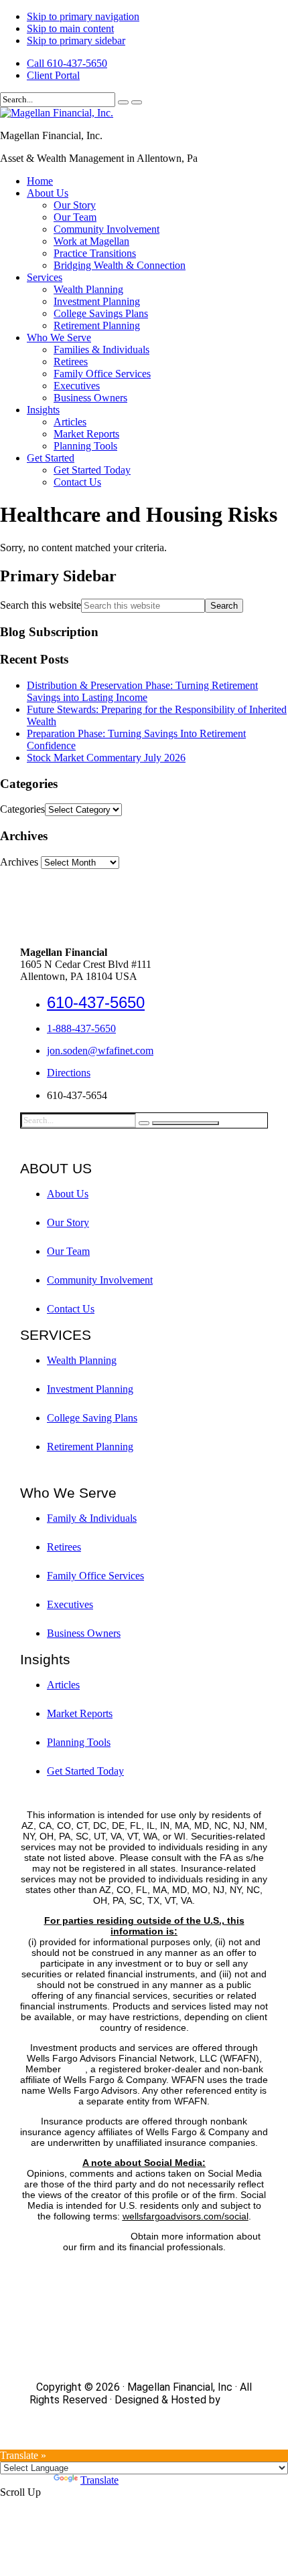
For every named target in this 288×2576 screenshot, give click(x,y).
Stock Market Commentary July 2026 (106, 758)
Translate (99, 2480)
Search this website (41, 605)
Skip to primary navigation (83, 16)
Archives (19, 862)
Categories (22, 809)
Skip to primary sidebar (76, 40)
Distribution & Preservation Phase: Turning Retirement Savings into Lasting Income (142, 691)
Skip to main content (70, 28)
